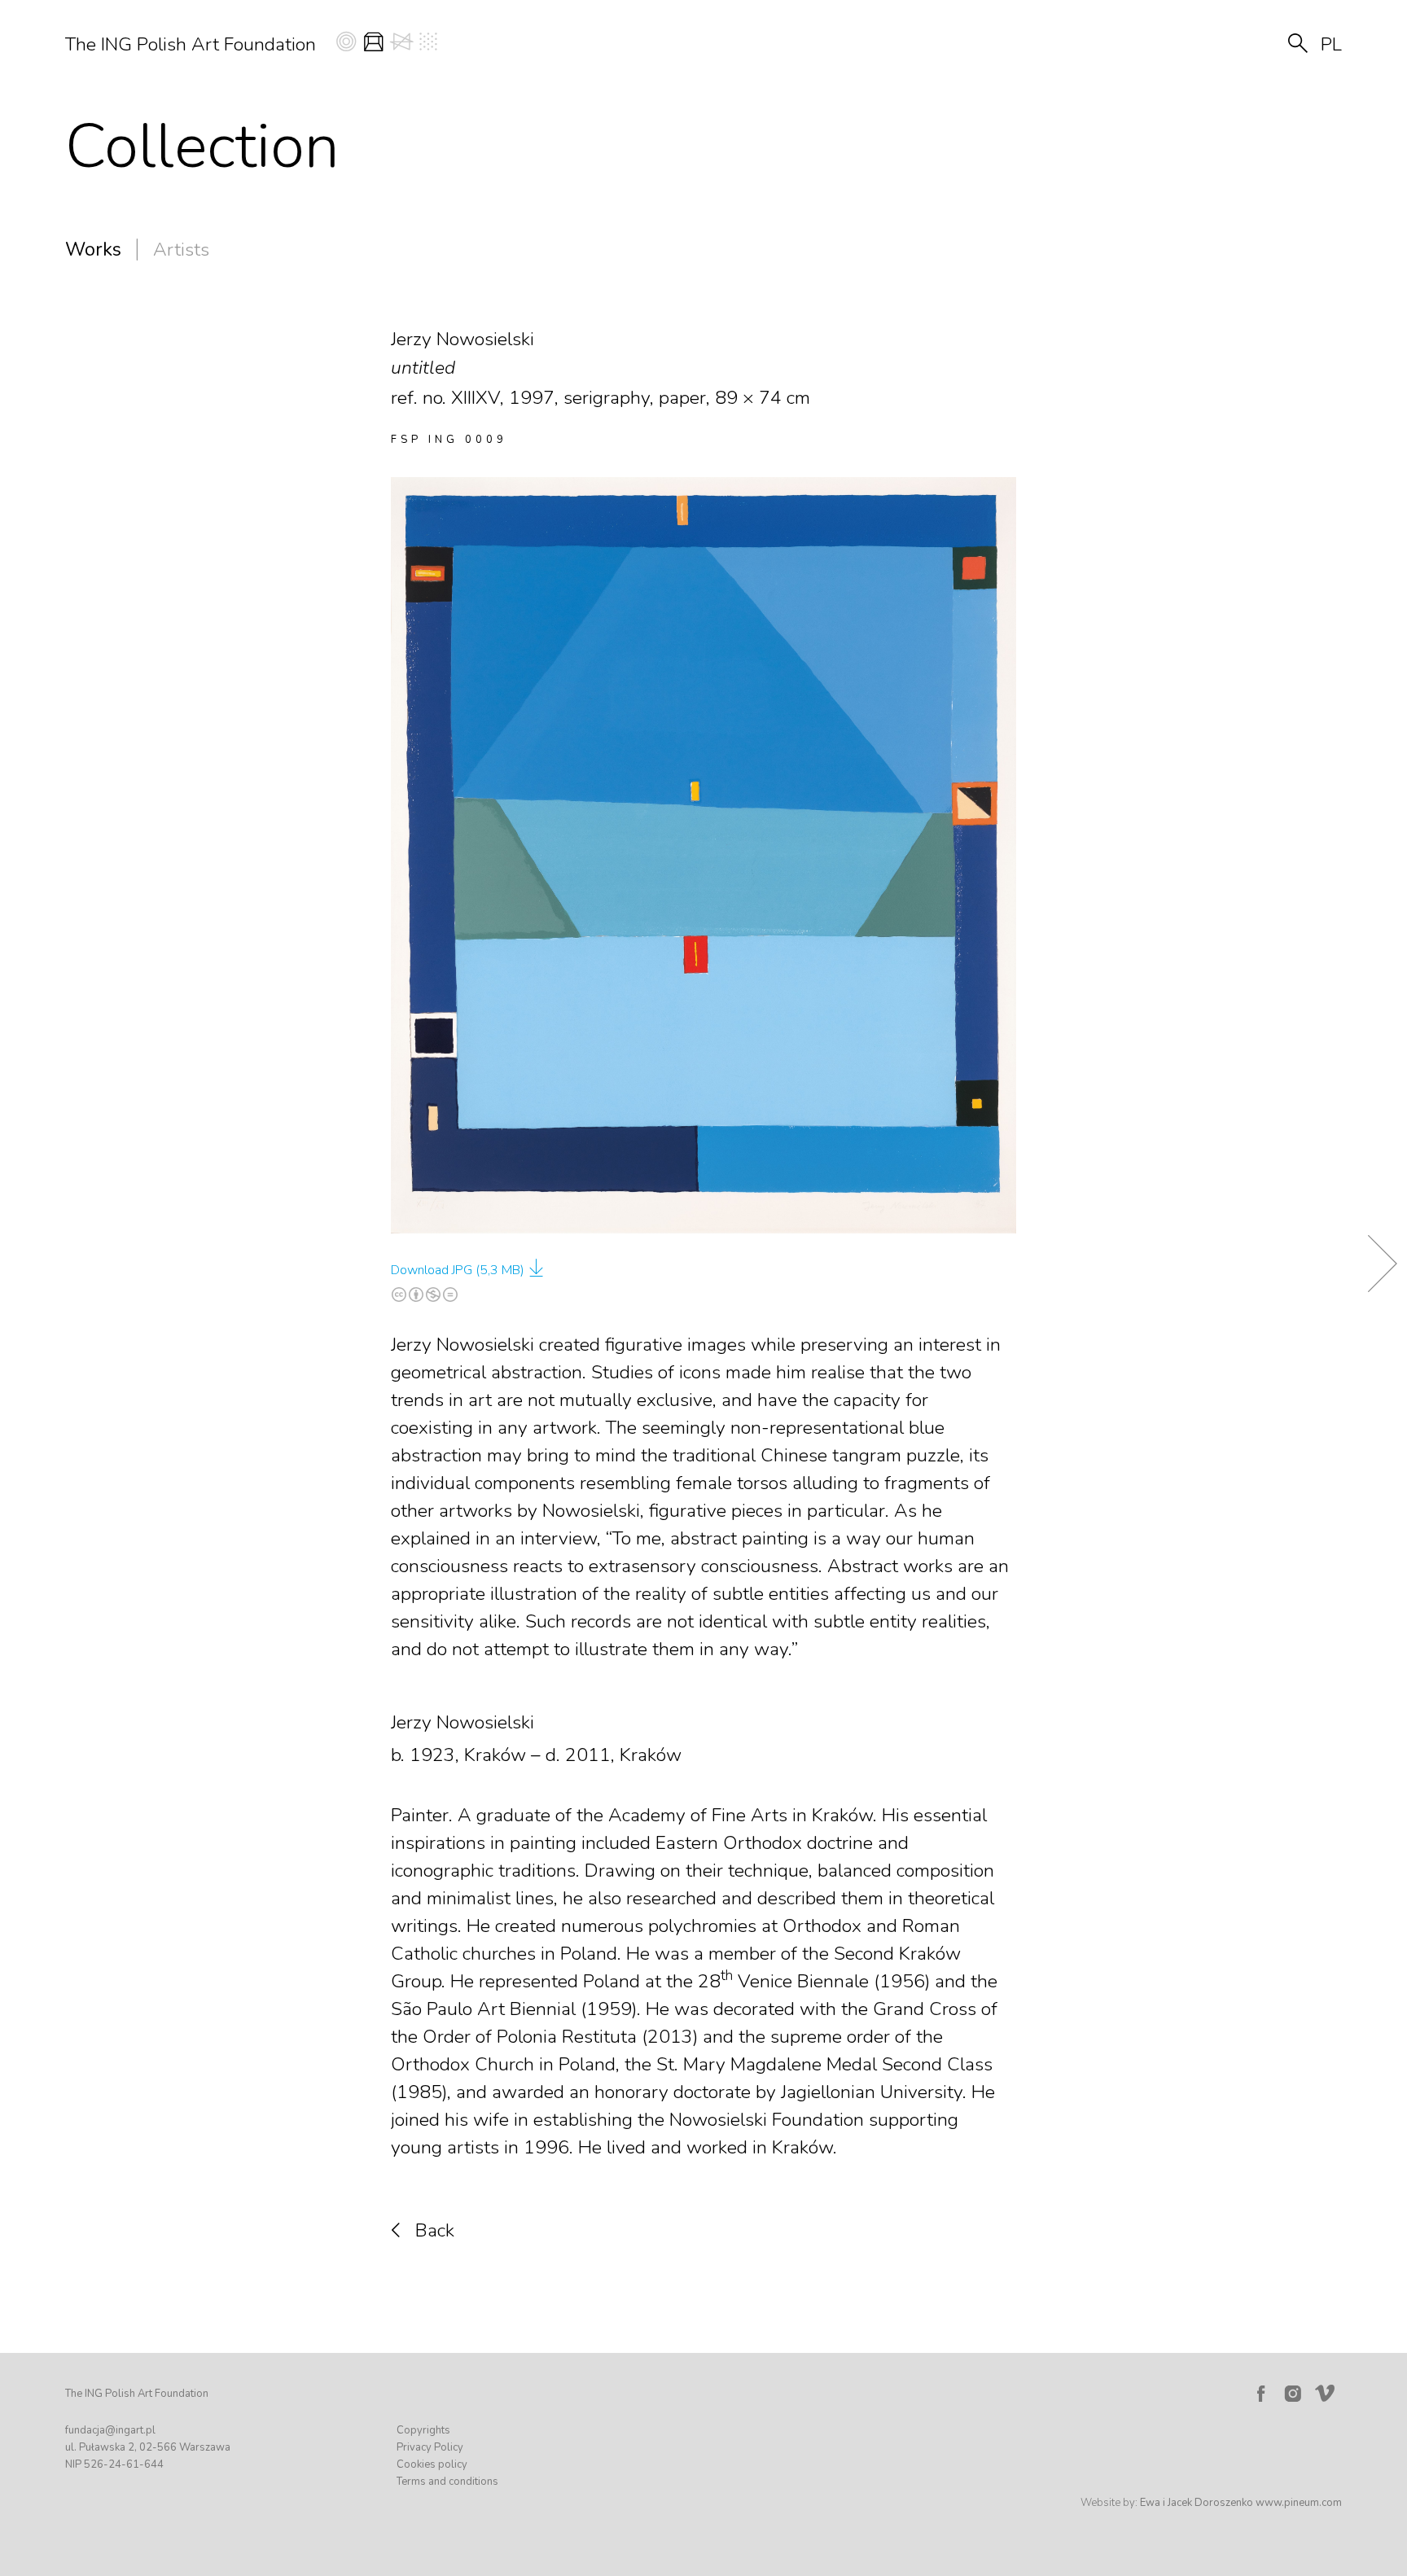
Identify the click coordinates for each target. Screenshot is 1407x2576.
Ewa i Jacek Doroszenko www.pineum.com (1241, 2503)
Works (93, 250)
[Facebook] (1260, 2394)
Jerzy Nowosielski (462, 1722)
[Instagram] (1293, 2394)
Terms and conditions (447, 2482)
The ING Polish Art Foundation (191, 44)
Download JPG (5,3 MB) (458, 1270)
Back (435, 2230)
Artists (181, 250)
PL (1331, 44)
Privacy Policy (430, 2447)
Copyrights (423, 2430)
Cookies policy (432, 2464)
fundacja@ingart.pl (110, 2430)
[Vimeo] (1328, 2390)
